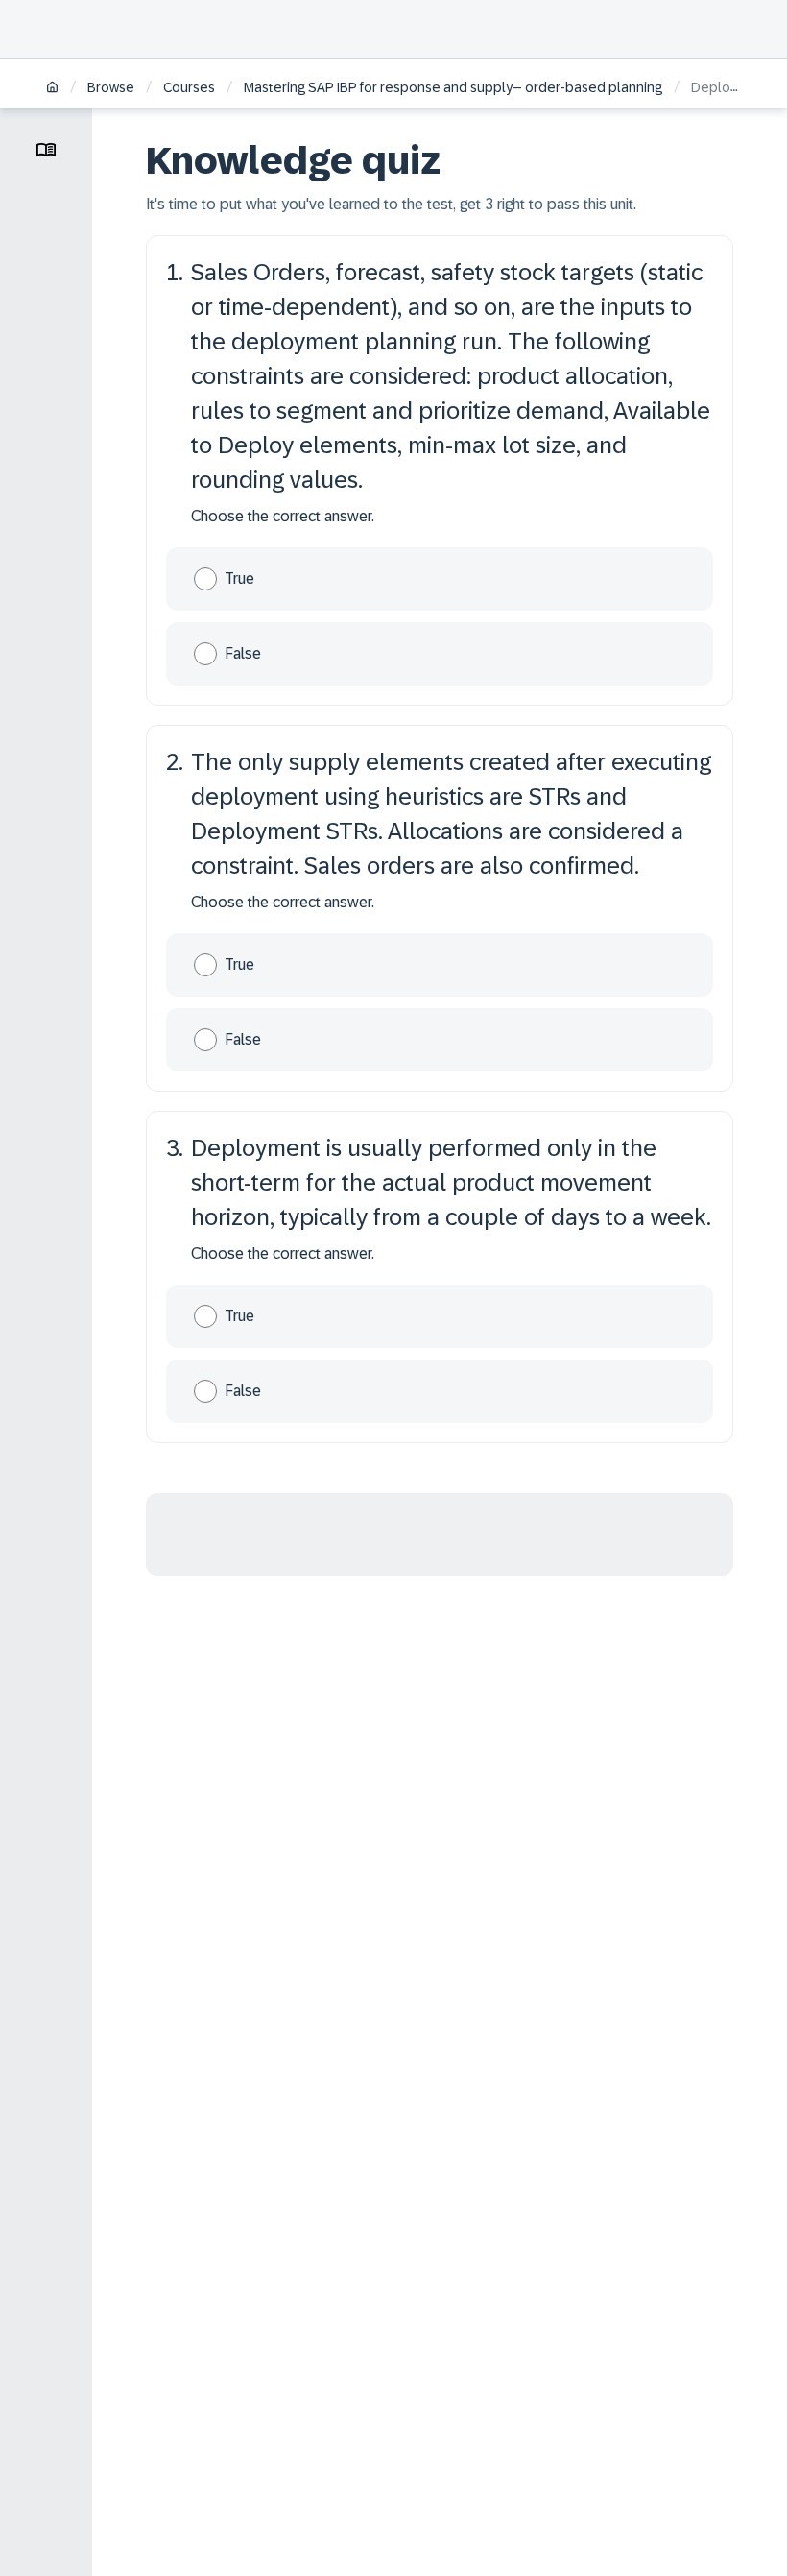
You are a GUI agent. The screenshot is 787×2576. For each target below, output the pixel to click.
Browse (111, 87)
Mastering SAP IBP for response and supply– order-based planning (453, 87)
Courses (189, 87)
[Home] (52, 89)
